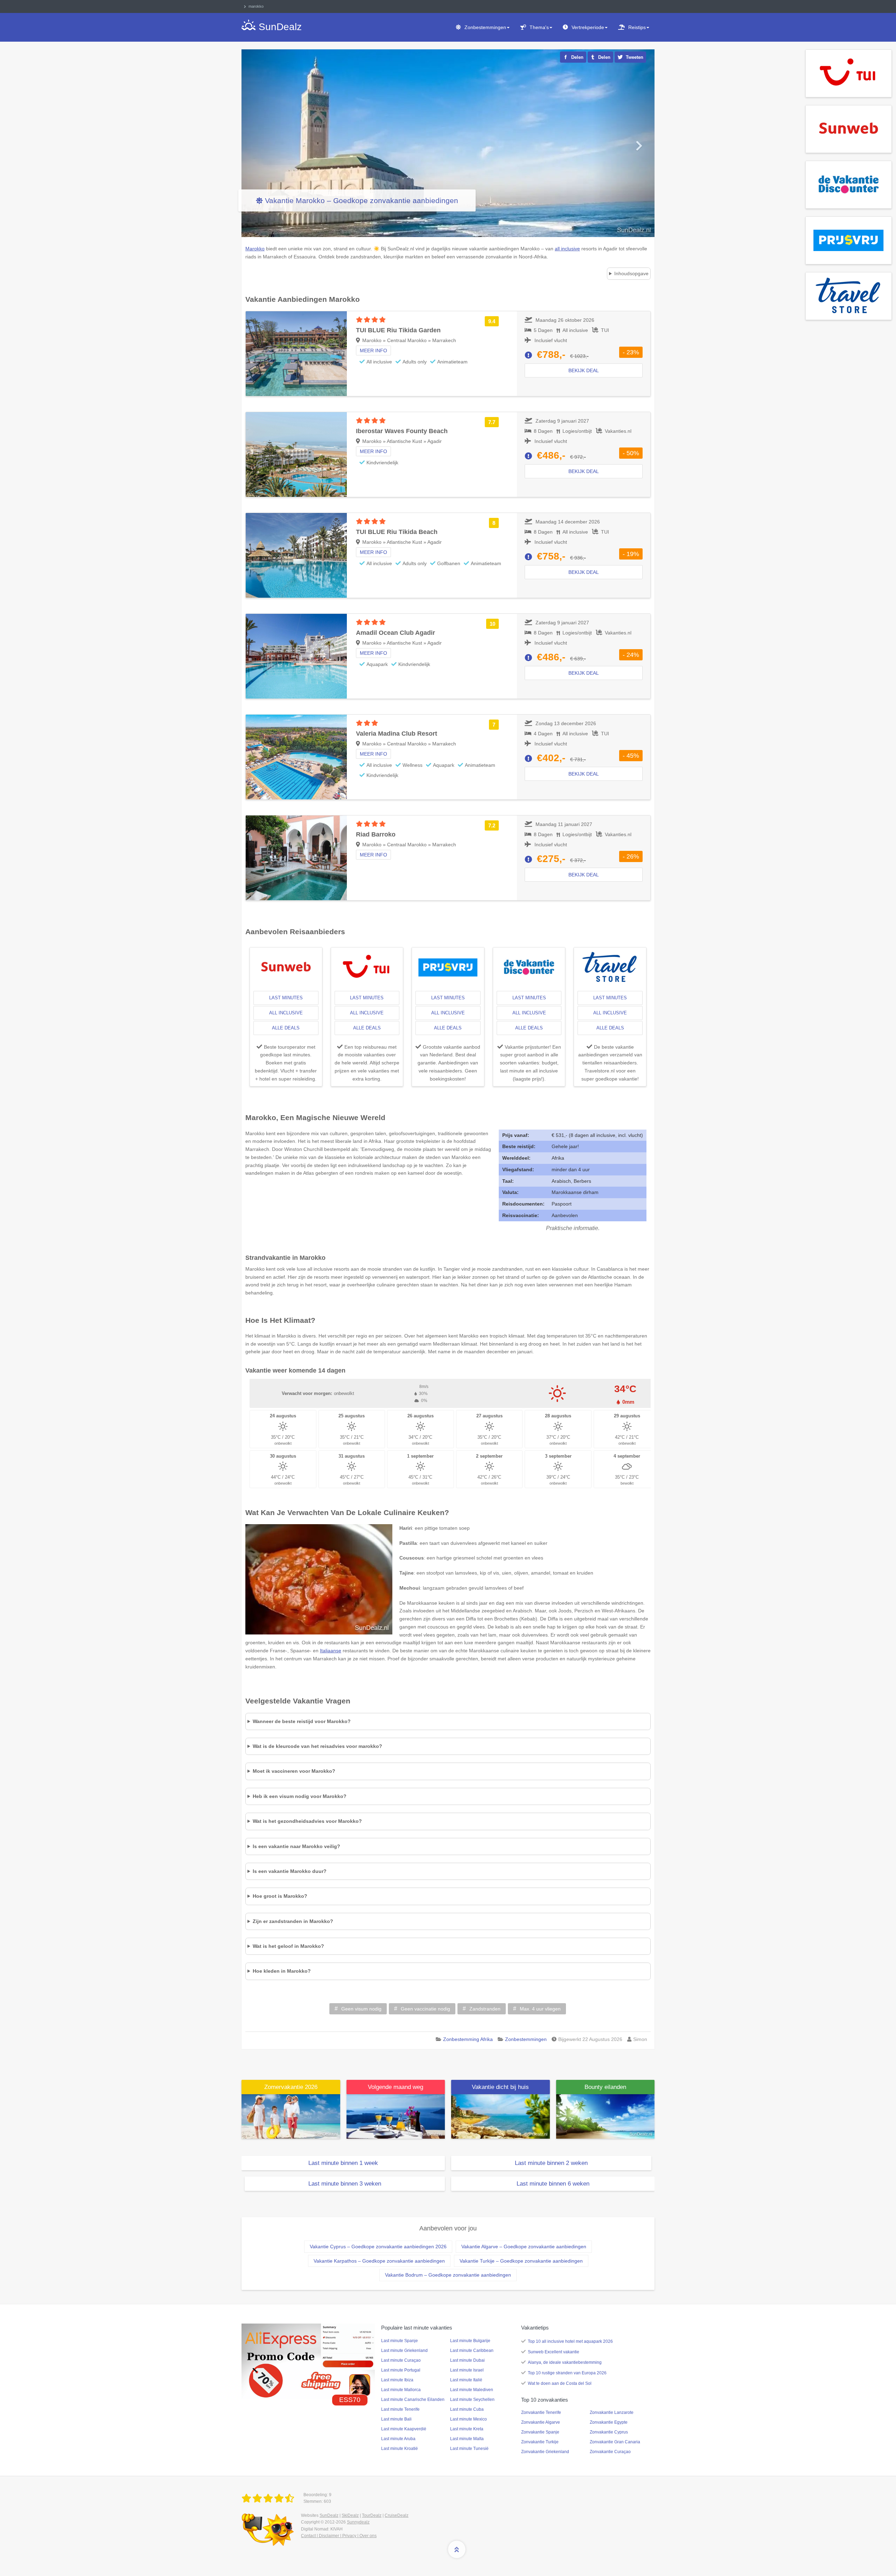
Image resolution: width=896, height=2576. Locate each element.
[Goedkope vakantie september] (396, 2116)
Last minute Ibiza (397, 2380)
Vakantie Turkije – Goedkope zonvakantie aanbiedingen (521, 2261)
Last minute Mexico (468, 2419)
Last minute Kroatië (400, 2449)
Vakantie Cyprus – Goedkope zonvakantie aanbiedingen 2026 (378, 2247)
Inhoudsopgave (631, 273)
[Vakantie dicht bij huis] (500, 2116)
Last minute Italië (466, 2380)
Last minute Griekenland (404, 2351)
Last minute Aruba (398, 2439)
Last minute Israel (467, 2370)
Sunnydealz (358, 2522)
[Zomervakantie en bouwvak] (291, 2116)
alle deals (286, 1028)
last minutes (286, 998)
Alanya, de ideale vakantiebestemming (565, 2362)
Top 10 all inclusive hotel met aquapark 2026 (570, 2341)
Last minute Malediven (472, 2390)
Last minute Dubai (467, 2360)
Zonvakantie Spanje (540, 2432)
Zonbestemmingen (485, 27)
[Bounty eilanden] (605, 2116)
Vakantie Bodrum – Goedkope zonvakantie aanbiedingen (448, 2275)
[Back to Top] (457, 2549)
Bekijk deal (584, 370)
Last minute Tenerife (400, 2409)
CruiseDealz (397, 2515)
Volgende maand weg (395, 2087)
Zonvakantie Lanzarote (612, 2412)
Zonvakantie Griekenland (545, 2452)
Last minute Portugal (401, 2370)
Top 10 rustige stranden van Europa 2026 (567, 2373)
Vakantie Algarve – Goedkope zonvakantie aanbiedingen (524, 2247)
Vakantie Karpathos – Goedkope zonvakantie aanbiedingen (379, 2261)
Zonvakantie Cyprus (609, 2432)
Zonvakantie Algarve (541, 2422)
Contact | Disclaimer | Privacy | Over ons (339, 2536)
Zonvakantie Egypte (609, 2422)
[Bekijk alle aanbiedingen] (849, 73)
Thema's (539, 27)
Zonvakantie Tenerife (541, 2412)
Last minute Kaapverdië (404, 2429)
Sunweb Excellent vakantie (554, 2352)
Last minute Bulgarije (470, 2341)
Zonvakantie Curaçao (610, 2452)
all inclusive (286, 1013)
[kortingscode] (308, 2361)
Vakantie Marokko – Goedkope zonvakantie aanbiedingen (362, 200)
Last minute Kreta (467, 2429)
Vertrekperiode (588, 27)
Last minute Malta (467, 2439)
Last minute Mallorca (401, 2390)
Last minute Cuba (467, 2409)
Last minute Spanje (400, 2341)
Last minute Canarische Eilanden (413, 2400)
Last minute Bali (396, 2419)
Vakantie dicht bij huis (500, 2087)
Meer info (373, 350)
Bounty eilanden (605, 2087)
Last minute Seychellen (472, 2400)
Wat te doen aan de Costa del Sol (560, 2383)
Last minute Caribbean (472, 2351)
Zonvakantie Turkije (540, 2442)
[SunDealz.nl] (269, 2499)
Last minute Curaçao (401, 2360)
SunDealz (329, 2515)
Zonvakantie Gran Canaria (615, 2442)
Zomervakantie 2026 (291, 2087)
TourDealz (372, 2515)
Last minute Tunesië (469, 2449)
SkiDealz (350, 2515)
